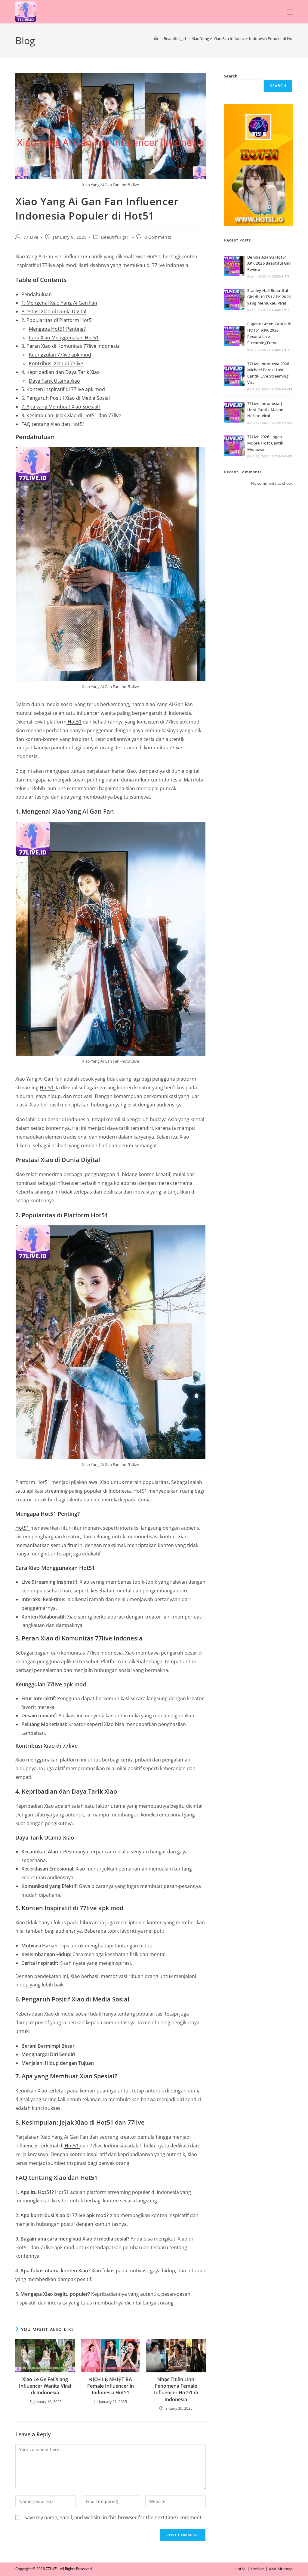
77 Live (31, 237)
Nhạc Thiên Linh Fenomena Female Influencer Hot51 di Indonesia (176, 2389)
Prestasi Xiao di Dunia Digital (54, 311)
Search (231, 76)
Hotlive (257, 2569)
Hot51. (47, 1088)
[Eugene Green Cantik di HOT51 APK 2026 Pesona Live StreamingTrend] (234, 336)
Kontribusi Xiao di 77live (56, 363)
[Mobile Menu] (290, 12)
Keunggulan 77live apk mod (60, 355)
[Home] (156, 38)
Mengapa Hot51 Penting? (57, 329)
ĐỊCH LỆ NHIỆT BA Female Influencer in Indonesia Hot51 (111, 2386)
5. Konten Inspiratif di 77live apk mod (63, 389)
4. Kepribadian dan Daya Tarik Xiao (61, 372)
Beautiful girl (115, 237)
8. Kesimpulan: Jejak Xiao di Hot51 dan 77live (71, 415)
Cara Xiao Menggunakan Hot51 (64, 338)
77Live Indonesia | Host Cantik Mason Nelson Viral (265, 410)
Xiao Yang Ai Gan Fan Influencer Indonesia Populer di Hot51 (245, 38)
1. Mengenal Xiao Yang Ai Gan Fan (59, 303)
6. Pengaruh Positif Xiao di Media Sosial (66, 398)
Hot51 (74, 722)
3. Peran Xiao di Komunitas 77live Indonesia (71, 346)
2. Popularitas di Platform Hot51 (58, 320)
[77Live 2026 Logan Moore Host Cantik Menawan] (234, 446)
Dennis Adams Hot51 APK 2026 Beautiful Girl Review (269, 263)
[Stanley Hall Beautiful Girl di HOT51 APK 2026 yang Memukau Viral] (234, 299)
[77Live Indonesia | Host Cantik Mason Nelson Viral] (234, 412)
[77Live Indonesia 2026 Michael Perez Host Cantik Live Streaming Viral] (234, 376)
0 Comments (158, 237)
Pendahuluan (37, 294)
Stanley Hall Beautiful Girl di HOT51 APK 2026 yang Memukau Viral (269, 297)
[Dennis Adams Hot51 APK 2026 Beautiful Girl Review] (234, 266)
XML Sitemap (281, 2569)
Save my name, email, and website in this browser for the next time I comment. (114, 2517)
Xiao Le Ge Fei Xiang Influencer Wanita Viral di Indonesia (45, 2386)
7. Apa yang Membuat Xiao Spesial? (61, 407)
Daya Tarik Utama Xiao (54, 381)
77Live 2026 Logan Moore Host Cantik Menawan (265, 443)
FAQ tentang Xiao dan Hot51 (53, 424)
